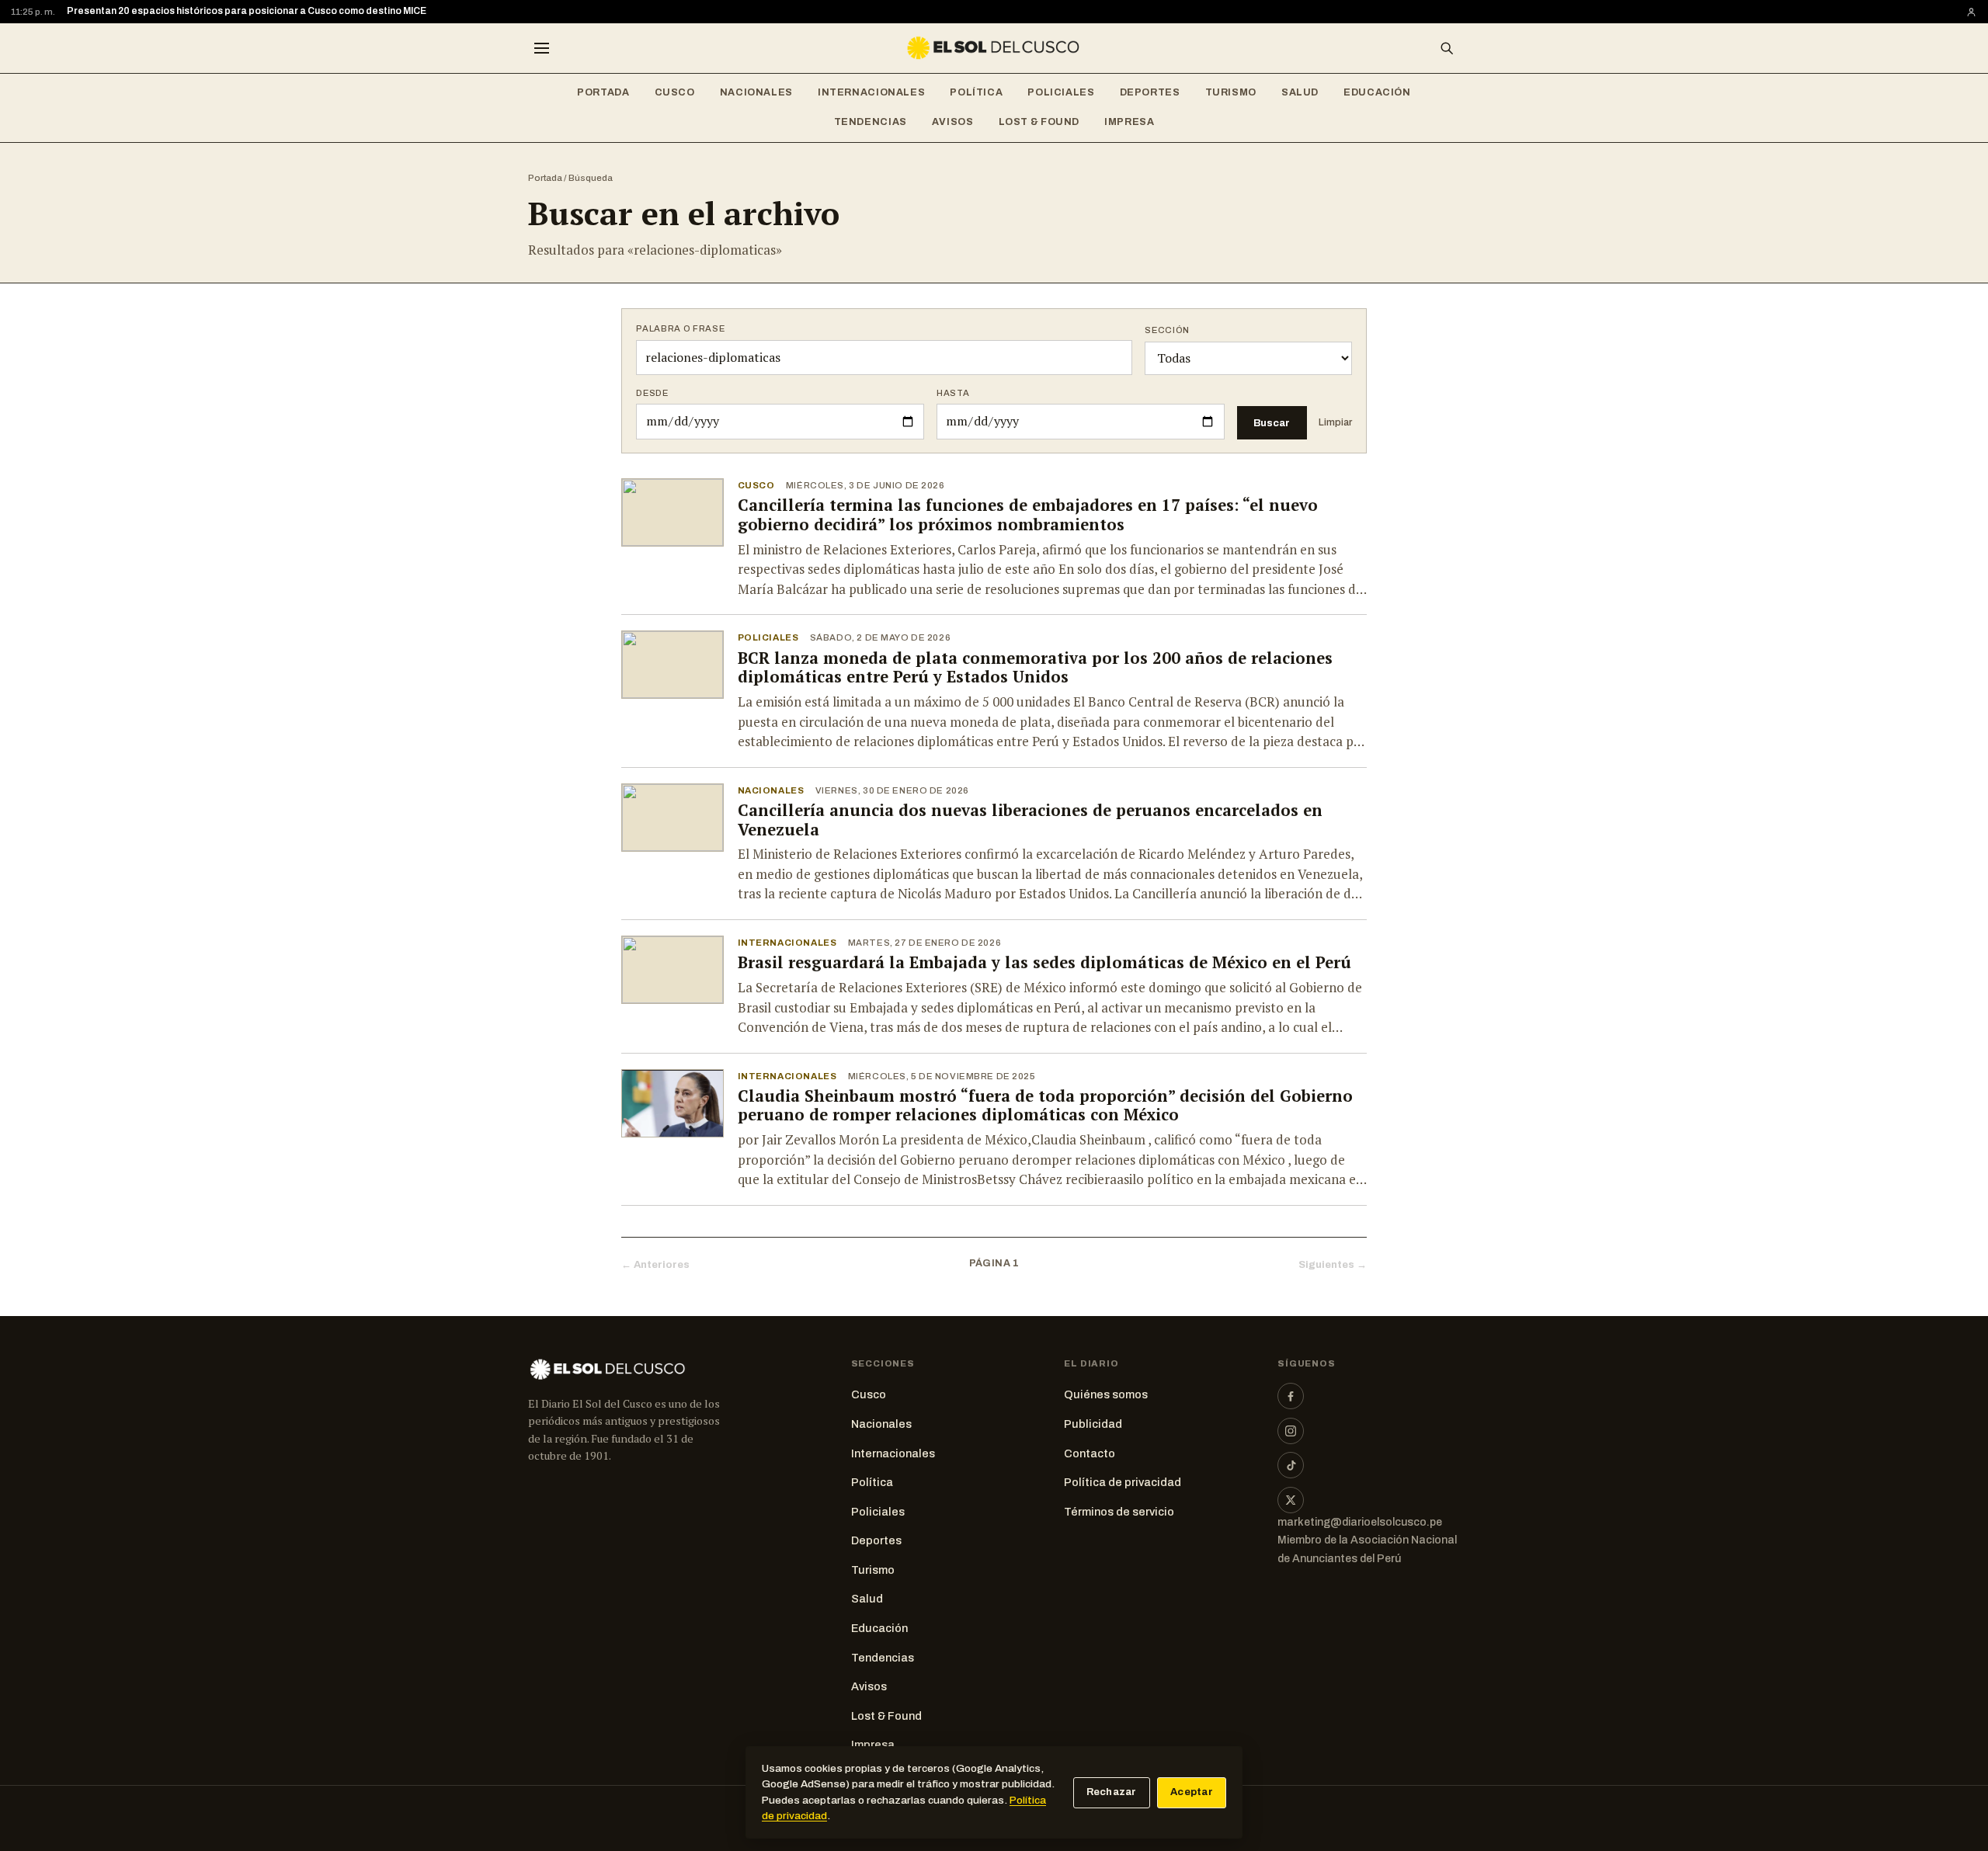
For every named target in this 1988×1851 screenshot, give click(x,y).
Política (976, 92)
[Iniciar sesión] (1971, 12)
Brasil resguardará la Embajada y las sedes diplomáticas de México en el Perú (1044, 962)
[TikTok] (1291, 1465)
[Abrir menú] (541, 48)
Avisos (953, 122)
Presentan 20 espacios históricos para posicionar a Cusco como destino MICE (247, 11)
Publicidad (1093, 1424)
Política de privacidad (1123, 1482)
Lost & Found (1039, 122)
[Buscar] (1447, 48)
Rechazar (1112, 1792)
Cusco (675, 92)
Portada (603, 92)
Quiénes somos (1106, 1394)
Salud (1300, 92)
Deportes (1150, 92)
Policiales (1061, 92)
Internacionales (871, 92)
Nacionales (756, 92)
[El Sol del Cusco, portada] (994, 48)
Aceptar (1192, 1792)
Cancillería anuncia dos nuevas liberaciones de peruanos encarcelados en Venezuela (1030, 820)
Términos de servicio (1119, 1512)
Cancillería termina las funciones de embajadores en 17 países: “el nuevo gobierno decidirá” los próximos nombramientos (1028, 515)
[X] (1291, 1500)
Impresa (1129, 122)
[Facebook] (1291, 1396)
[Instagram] (1291, 1431)
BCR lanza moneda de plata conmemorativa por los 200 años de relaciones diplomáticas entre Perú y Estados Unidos (1035, 668)
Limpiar (1335, 422)
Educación (1377, 92)
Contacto (1090, 1453)
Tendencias (871, 122)
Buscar (1272, 423)
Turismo (1231, 92)
